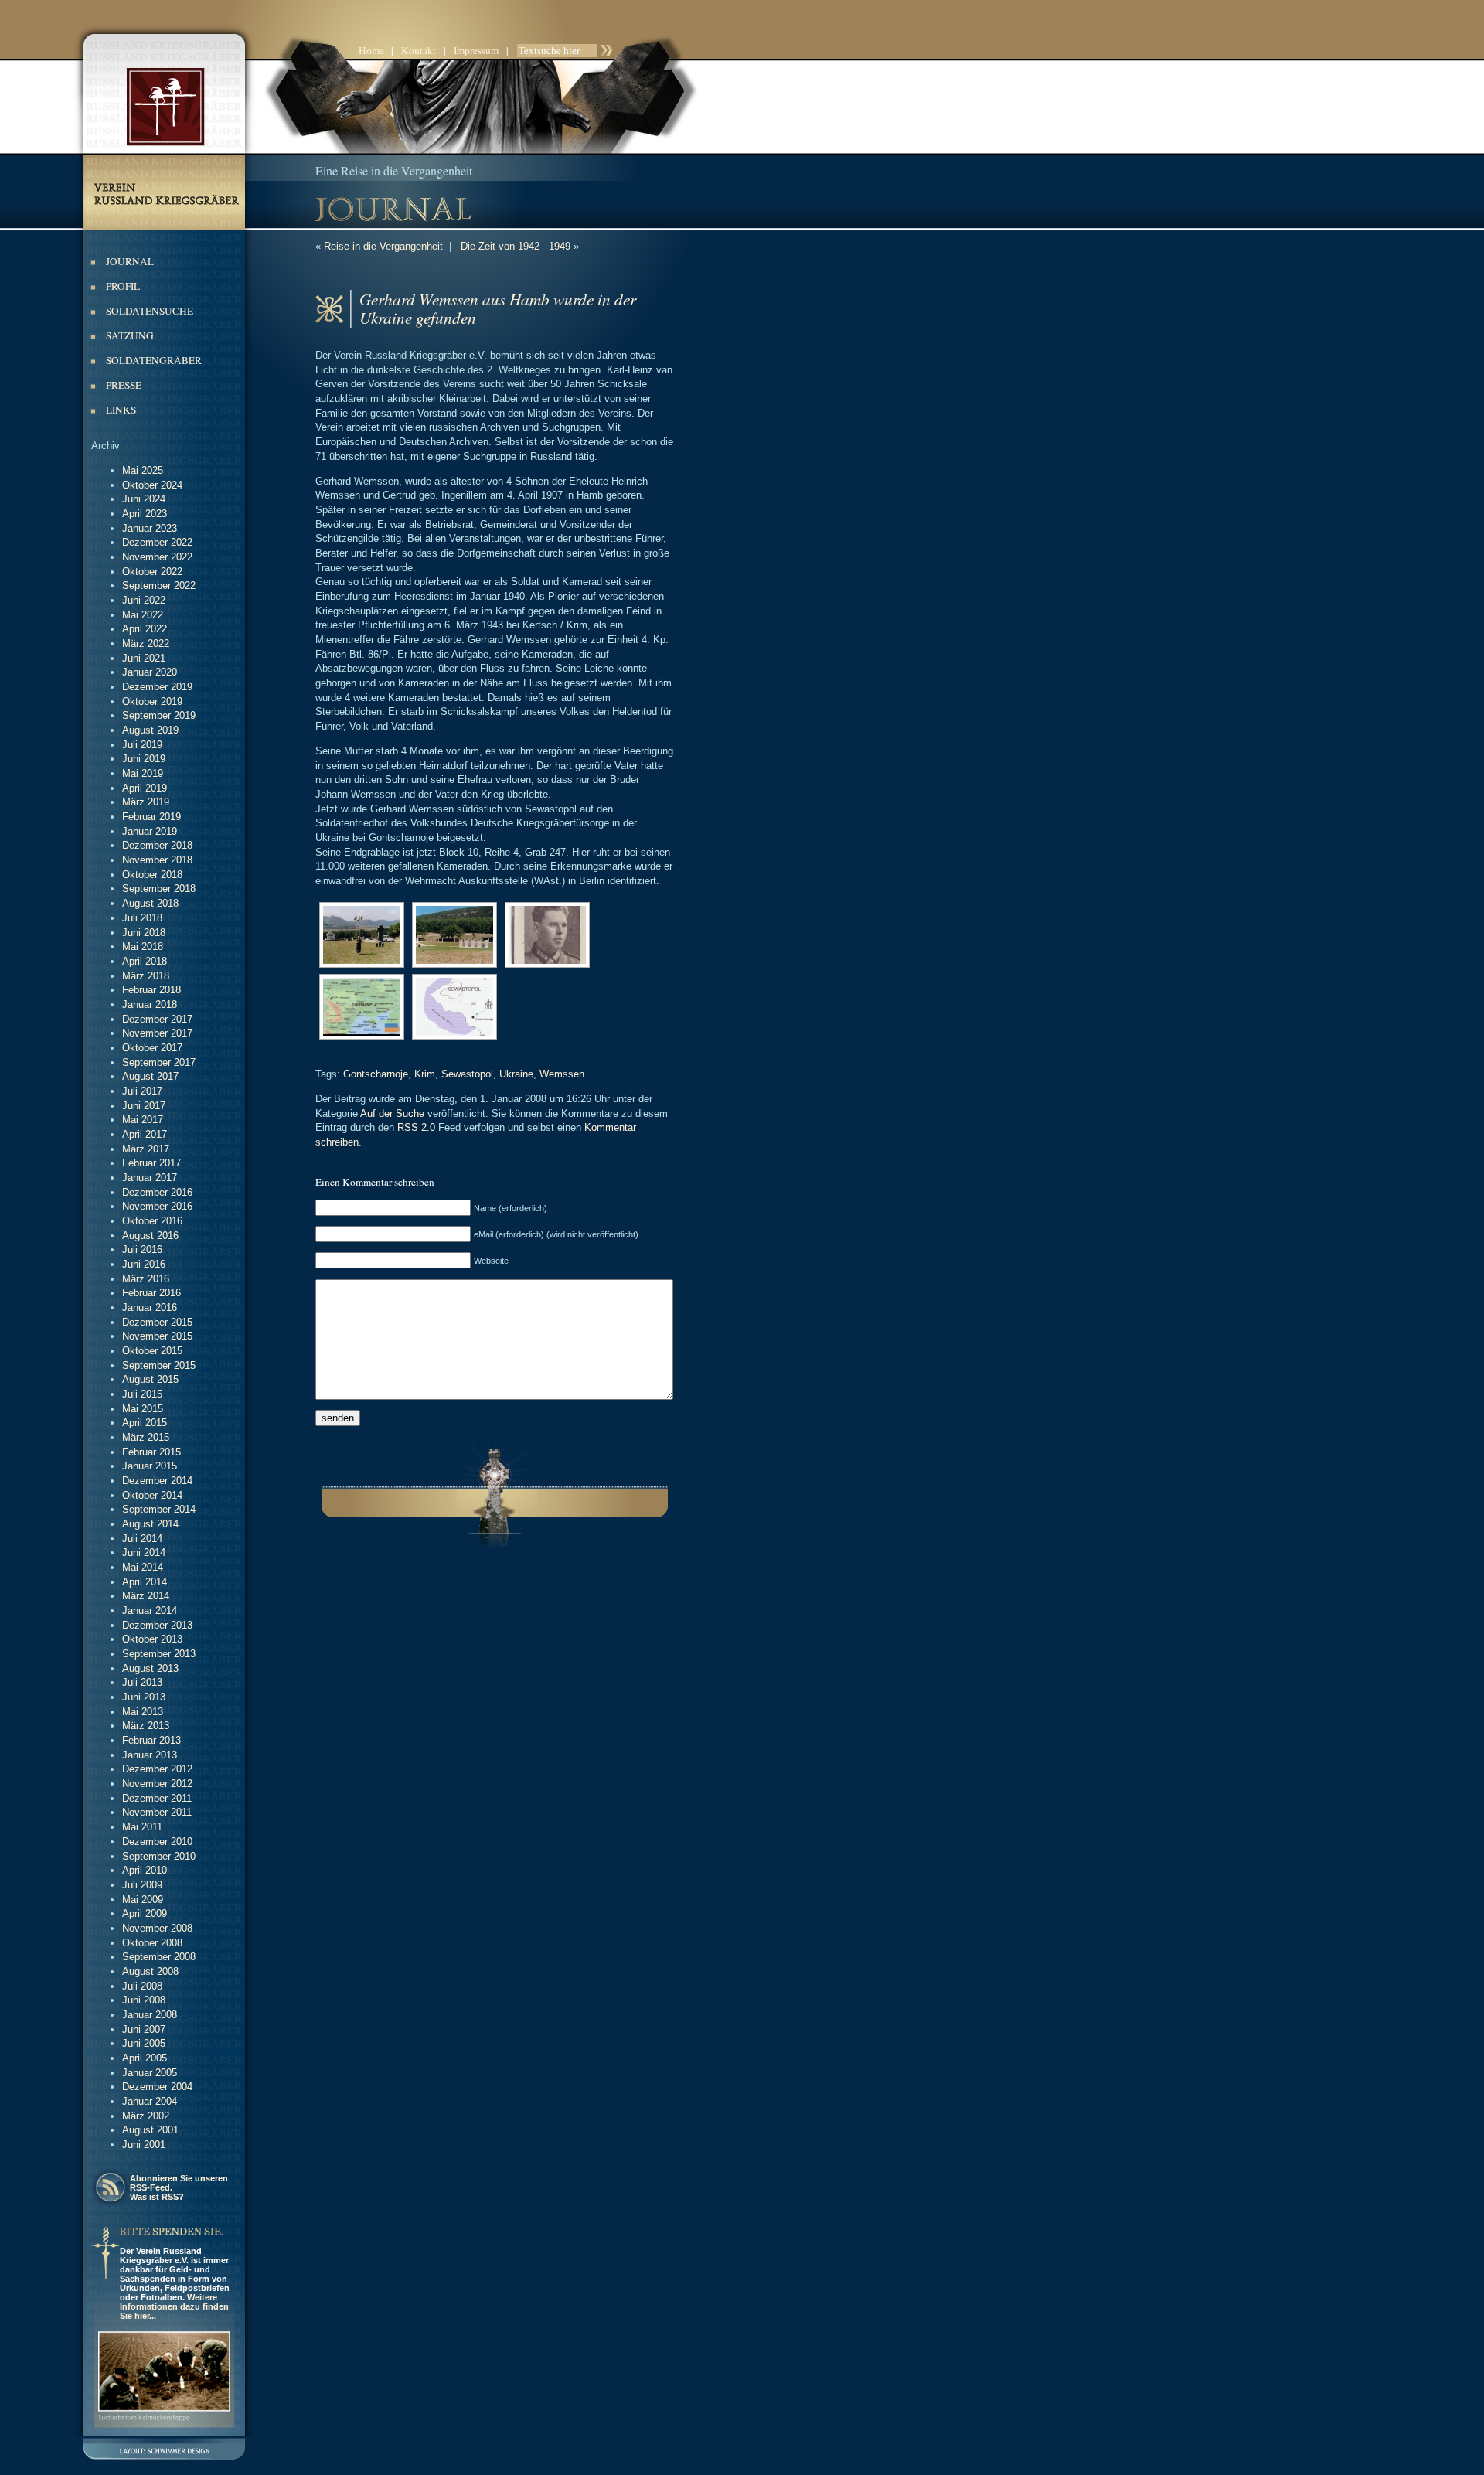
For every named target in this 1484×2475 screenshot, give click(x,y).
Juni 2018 (144, 933)
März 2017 (146, 1149)
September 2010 (159, 1856)
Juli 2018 (142, 918)
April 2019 (145, 788)
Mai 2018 (143, 946)
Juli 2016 (142, 1249)
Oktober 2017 (152, 1048)
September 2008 (159, 1957)
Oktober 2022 (152, 572)
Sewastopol (467, 1074)
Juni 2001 (144, 2145)
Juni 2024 (144, 499)
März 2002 (146, 2116)
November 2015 (157, 1336)
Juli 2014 (142, 1539)
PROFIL (123, 286)
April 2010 (145, 1870)
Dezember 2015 (157, 1322)
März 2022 (146, 643)
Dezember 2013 (157, 1625)
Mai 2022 (143, 615)
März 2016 (146, 1279)
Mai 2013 (143, 1712)
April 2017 (145, 1134)
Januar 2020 (150, 672)
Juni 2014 (144, 1552)
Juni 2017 (144, 1106)
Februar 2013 (151, 1740)
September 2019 (159, 715)
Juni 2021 (144, 658)
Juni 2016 (144, 1264)
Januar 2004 (150, 2101)
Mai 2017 (143, 1120)
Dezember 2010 (157, 1842)
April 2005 (145, 2058)
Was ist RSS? (157, 2197)
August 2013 (150, 1668)
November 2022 (157, 557)
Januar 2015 (150, 1466)
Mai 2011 (142, 1827)
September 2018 (159, 889)
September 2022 (159, 586)
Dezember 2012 (157, 1769)
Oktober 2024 (152, 485)
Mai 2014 (143, 1567)
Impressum (476, 50)
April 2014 (145, 1582)
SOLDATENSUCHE (150, 311)
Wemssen (562, 1074)
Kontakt (419, 50)
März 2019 (146, 802)
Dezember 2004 (157, 2087)
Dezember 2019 (157, 687)
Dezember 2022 (157, 542)
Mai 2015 (143, 1409)
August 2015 (150, 1379)
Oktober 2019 (152, 701)
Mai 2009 (143, 1900)
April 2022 (145, 629)
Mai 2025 (143, 470)
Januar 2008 (150, 2015)
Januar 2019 (150, 831)
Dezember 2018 (157, 845)
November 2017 (157, 1033)
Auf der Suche (392, 1113)
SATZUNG (130, 335)
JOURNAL (130, 261)
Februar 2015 (151, 1452)
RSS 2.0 (416, 1127)
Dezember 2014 (157, 1481)
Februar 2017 (151, 1163)
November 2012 (157, 1784)
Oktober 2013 (152, 1639)
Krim (425, 1074)
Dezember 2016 (157, 1192)
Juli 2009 (142, 1885)
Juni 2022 (144, 600)
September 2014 (159, 1509)
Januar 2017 (150, 1178)
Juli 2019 (142, 745)
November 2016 (157, 1206)
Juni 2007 (144, 2029)
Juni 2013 (144, 1697)
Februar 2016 (151, 1293)
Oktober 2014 (152, 1495)
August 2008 (150, 1971)
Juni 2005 (144, 2043)
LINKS (121, 410)
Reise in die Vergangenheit (383, 246)
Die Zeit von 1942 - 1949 (516, 246)
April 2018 (145, 961)
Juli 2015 (142, 1394)
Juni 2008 (144, 2000)
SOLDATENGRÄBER (154, 360)
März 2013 (146, 1726)
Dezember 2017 (157, 1019)
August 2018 (150, 903)
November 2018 (157, 860)
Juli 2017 (142, 1091)
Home (371, 50)
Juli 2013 (142, 1682)
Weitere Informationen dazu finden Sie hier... (174, 2306)
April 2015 (145, 1423)
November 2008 (157, 1928)
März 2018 (146, 976)
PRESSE (124, 385)
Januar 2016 (150, 1307)
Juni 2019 (144, 759)
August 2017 (150, 1076)
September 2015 (159, 1365)
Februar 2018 (151, 990)
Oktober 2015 (152, 1351)
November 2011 (157, 1812)
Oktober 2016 (152, 1221)
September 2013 (159, 1654)
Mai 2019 (143, 773)
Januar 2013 (150, 1755)
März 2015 (146, 1437)
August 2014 (150, 1524)
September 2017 (159, 1062)
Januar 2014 (150, 1610)
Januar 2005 (150, 2073)
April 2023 (145, 514)
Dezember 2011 (157, 1798)
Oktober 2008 (152, 1943)
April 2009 (145, 1913)
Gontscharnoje (376, 1074)
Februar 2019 (151, 817)
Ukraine (516, 1074)
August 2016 (150, 1236)
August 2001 (150, 2130)
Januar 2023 (150, 528)
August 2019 (150, 730)
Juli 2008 (142, 1986)
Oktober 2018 (152, 875)
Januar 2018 (150, 1004)
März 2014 (146, 1596)
